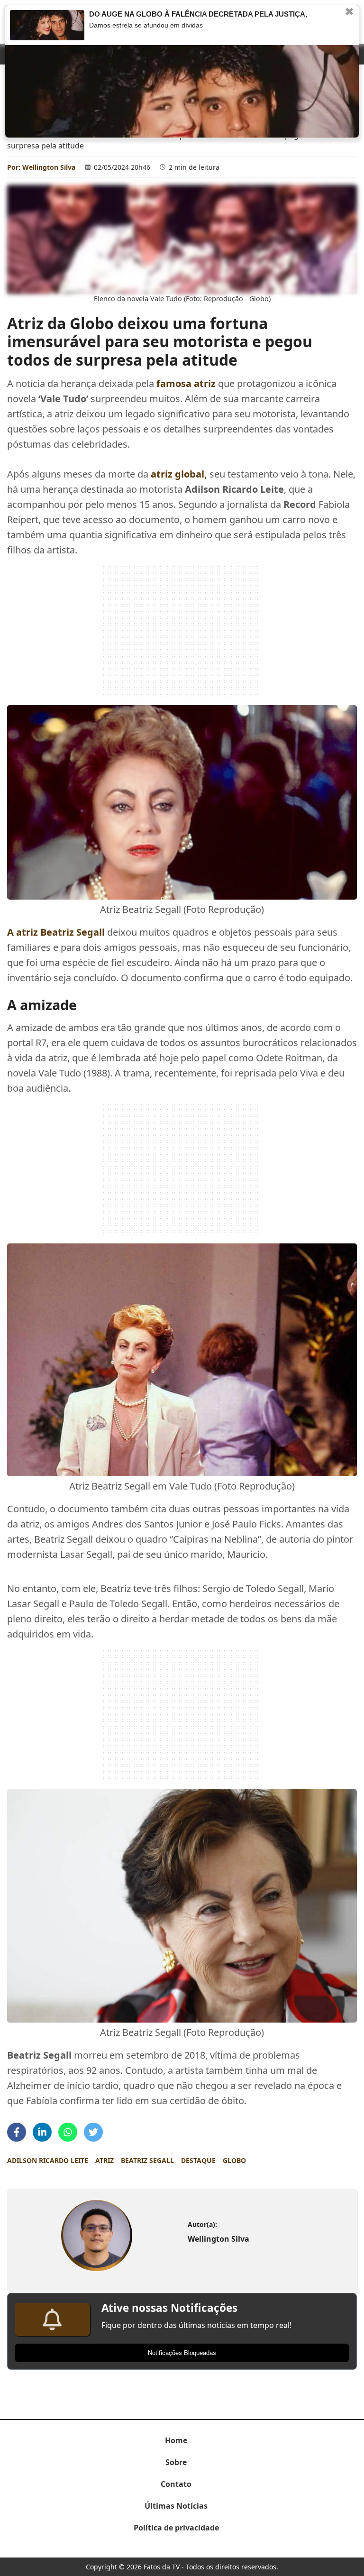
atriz (105, 2160)
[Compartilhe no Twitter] (93, 2132)
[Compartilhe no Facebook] (17, 2132)
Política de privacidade (176, 2528)
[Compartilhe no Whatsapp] (68, 2132)
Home (176, 2440)
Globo (234, 2160)
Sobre (176, 2462)
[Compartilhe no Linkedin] (42, 2132)
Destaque (198, 2160)
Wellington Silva (49, 167)
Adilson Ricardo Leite (48, 2160)
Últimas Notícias (176, 2506)
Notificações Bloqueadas (182, 2353)
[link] (96, 2235)
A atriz (56, 932)
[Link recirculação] (47, 25)
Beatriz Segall (147, 2160)
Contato (176, 2484)
